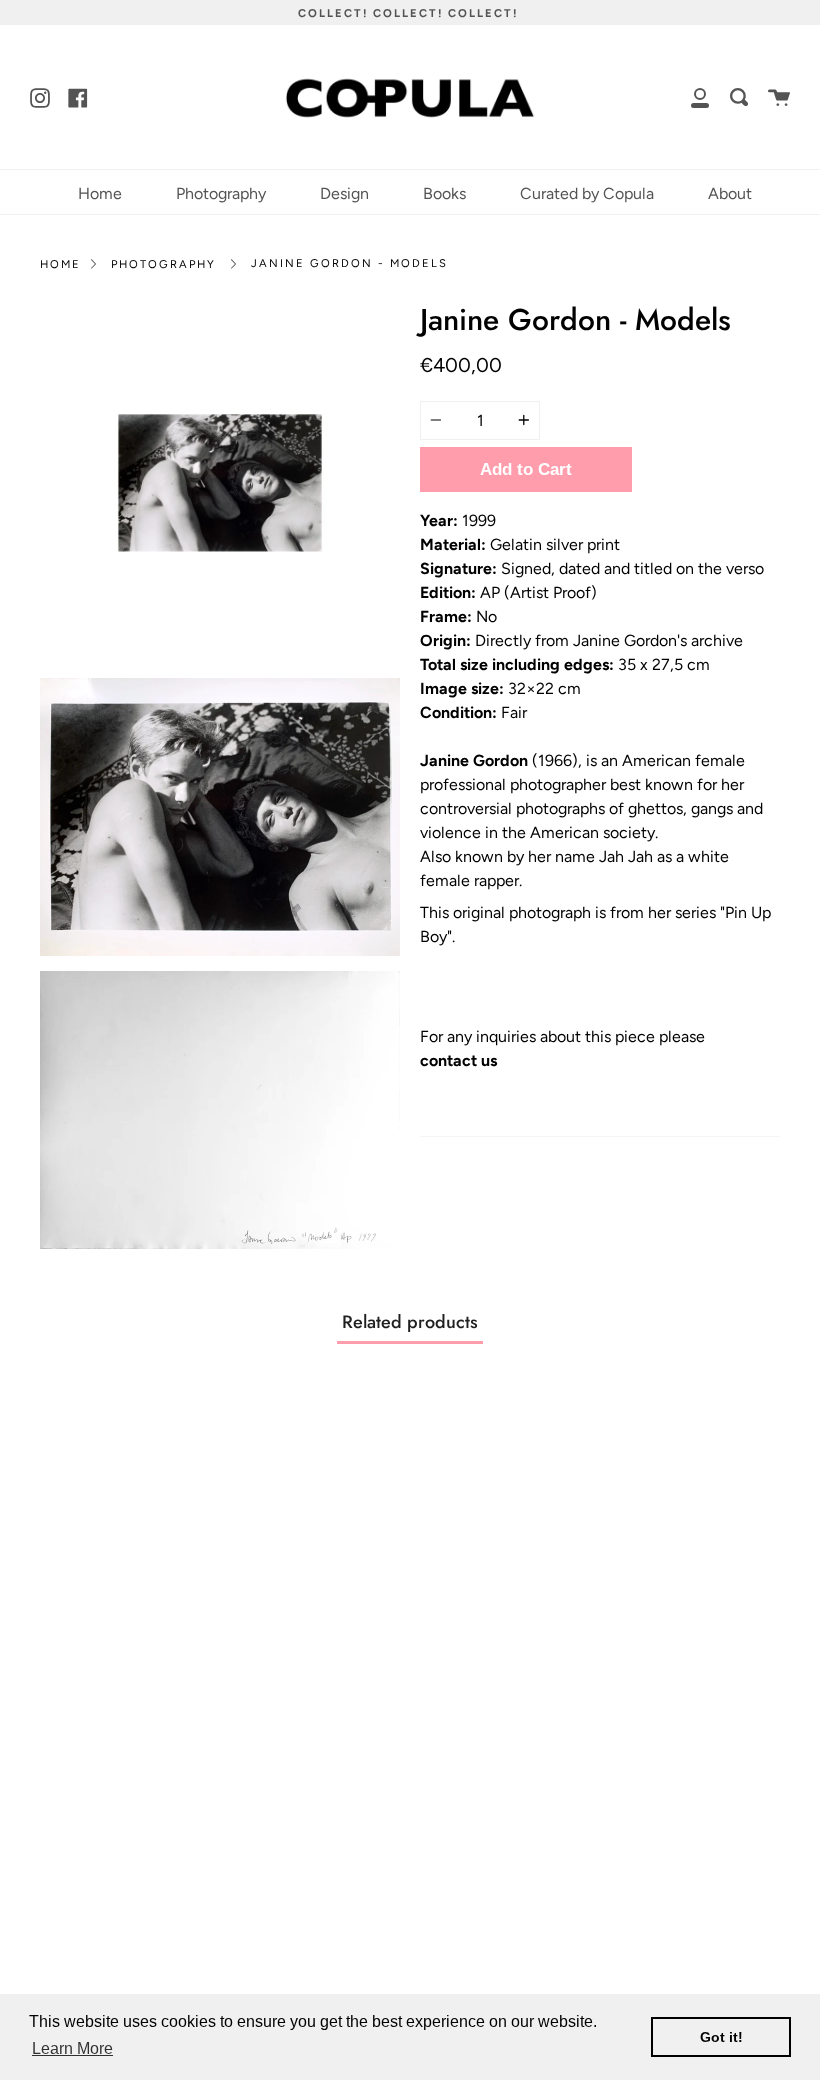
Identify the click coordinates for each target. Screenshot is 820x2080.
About (730, 193)
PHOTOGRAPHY (163, 264)
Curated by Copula (587, 193)
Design (344, 193)
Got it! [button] (721, 2037)
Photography (221, 193)
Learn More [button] (72, 2048)
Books (444, 193)
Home (100, 193)
